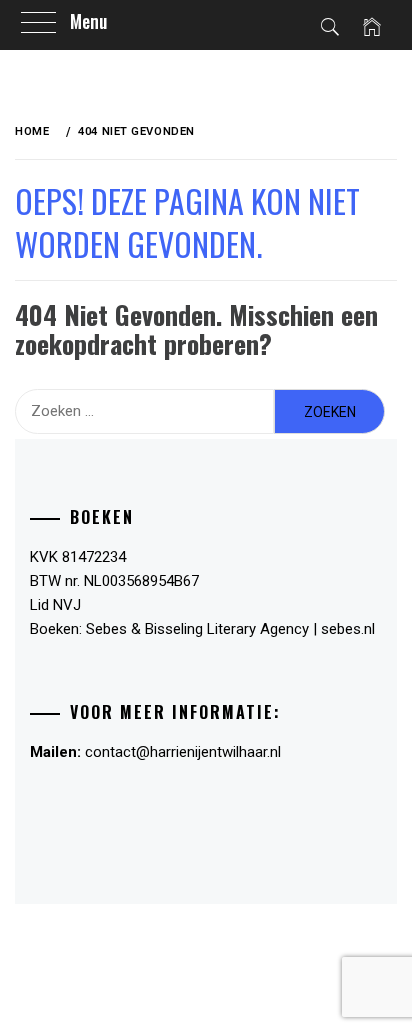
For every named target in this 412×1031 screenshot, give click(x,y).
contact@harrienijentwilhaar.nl (183, 752)
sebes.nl (348, 629)
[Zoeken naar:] (144, 411)
